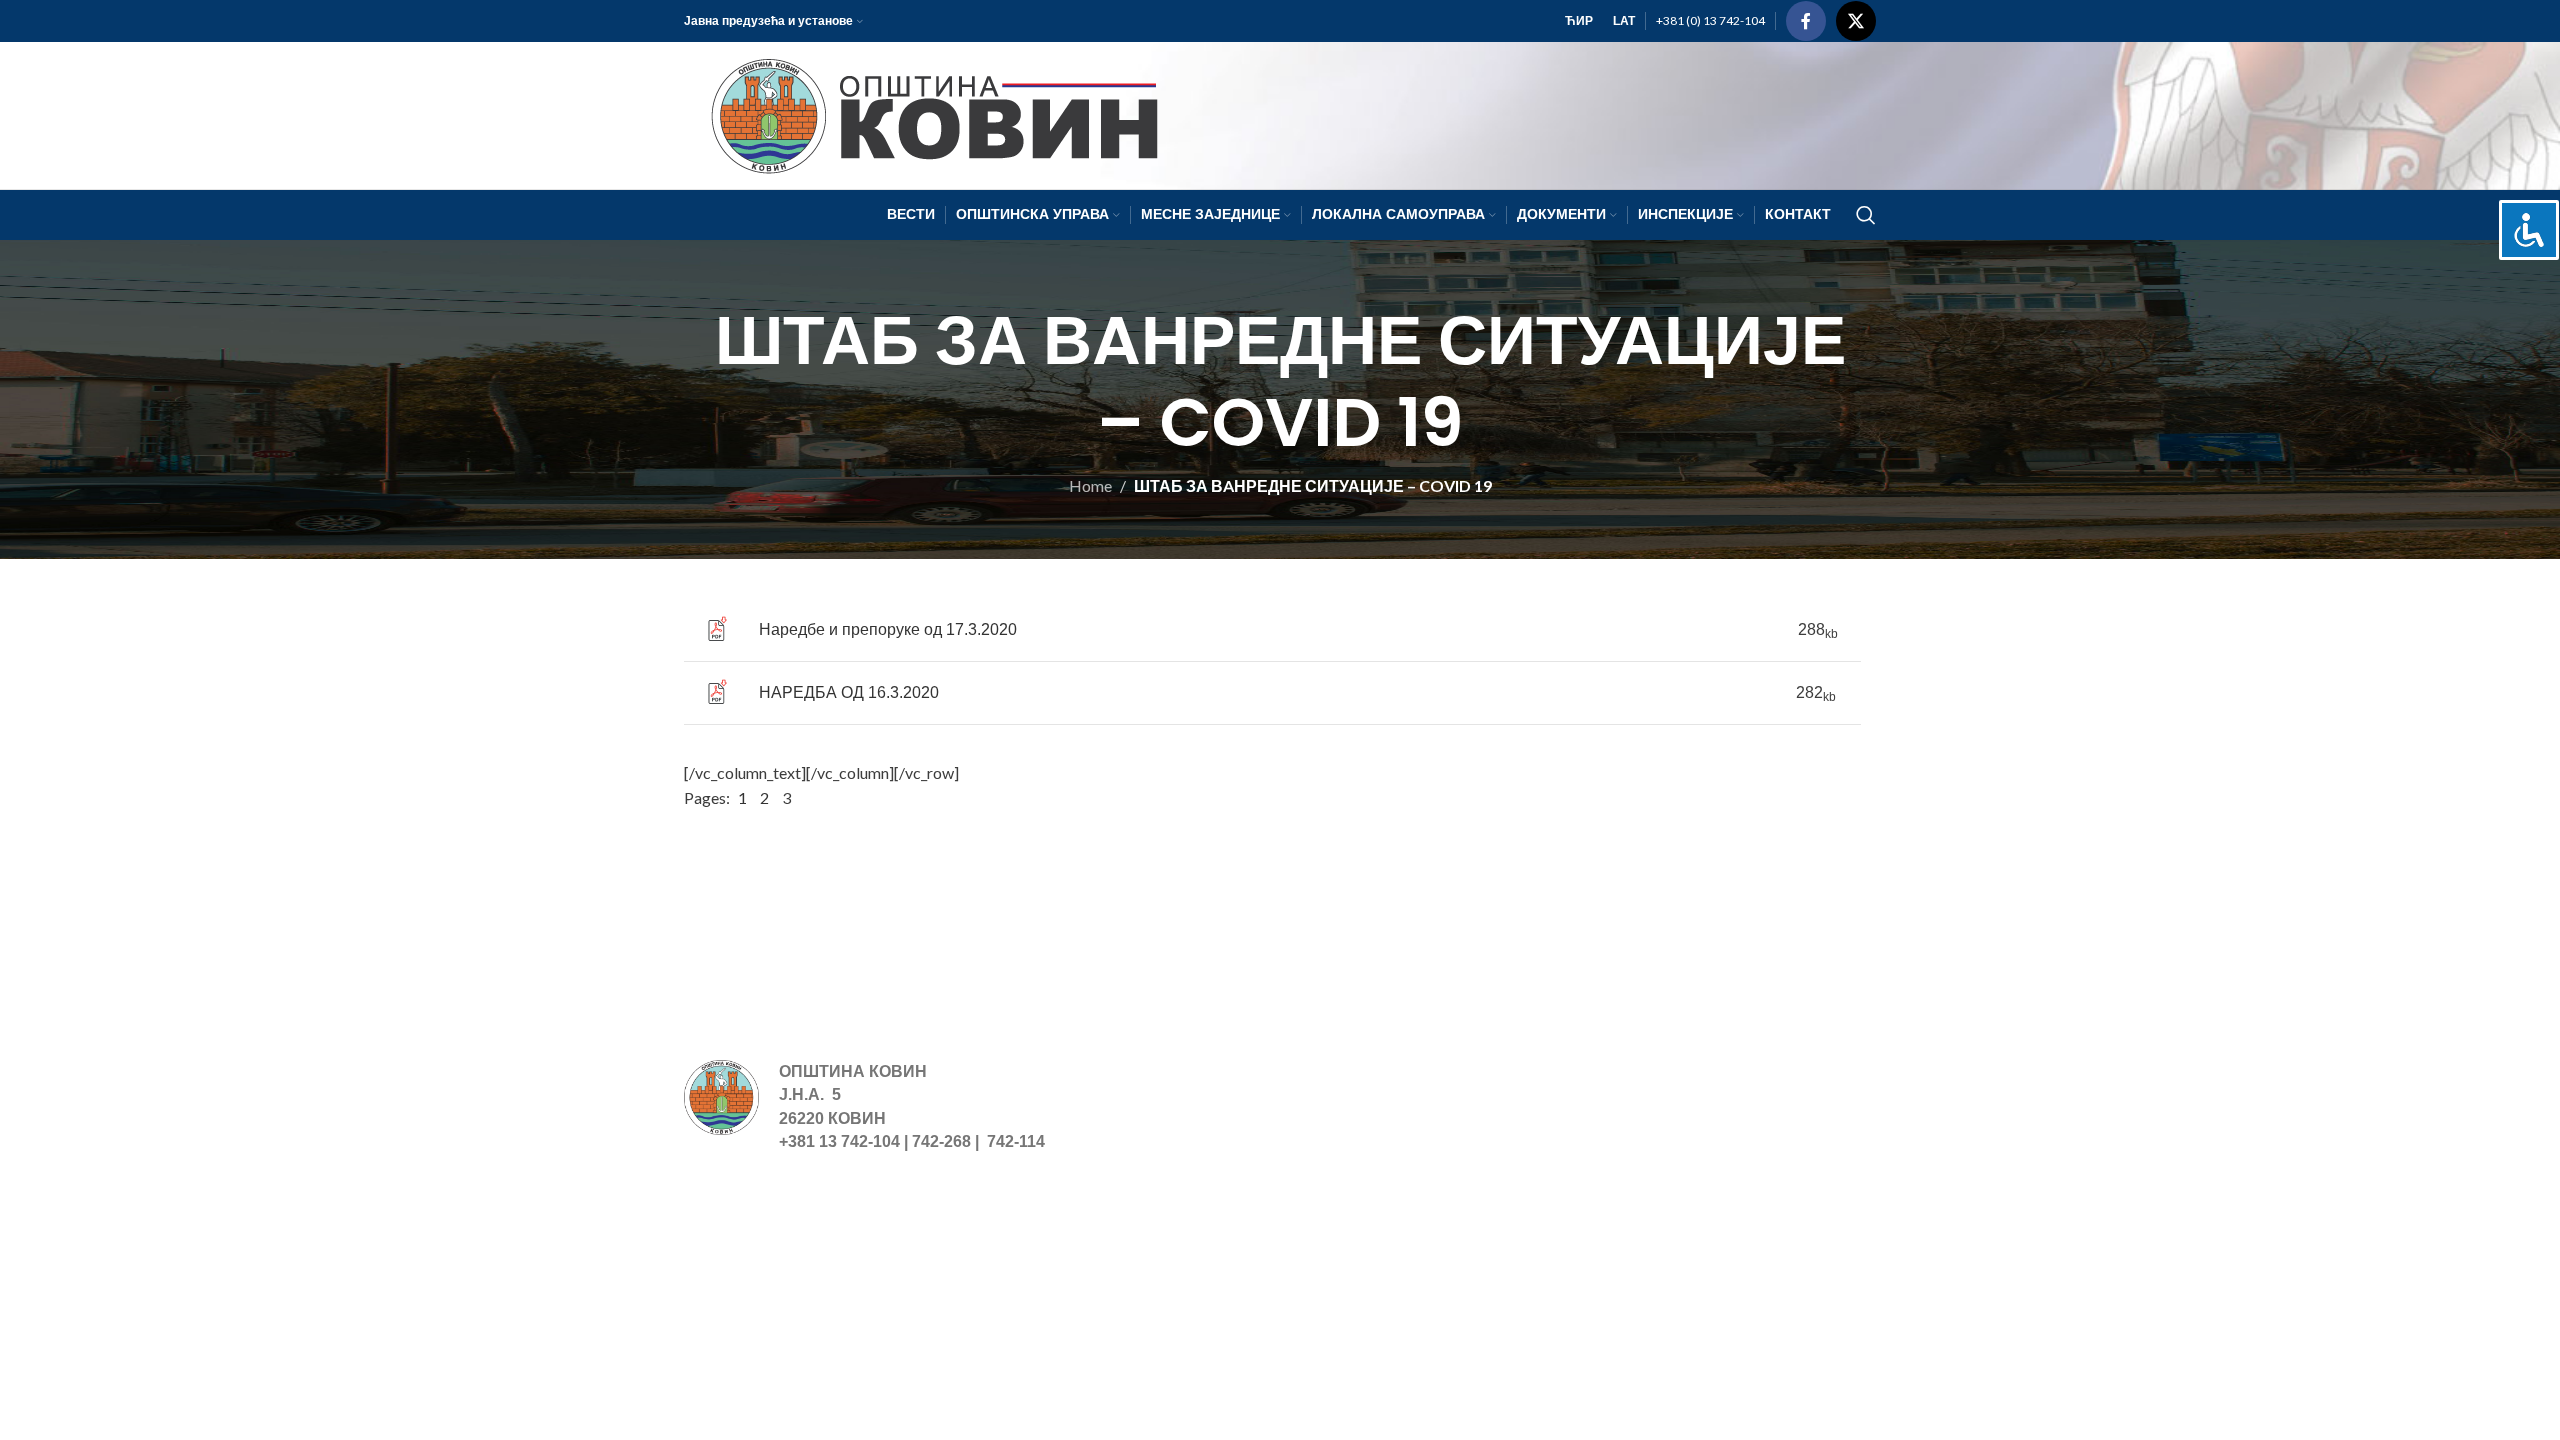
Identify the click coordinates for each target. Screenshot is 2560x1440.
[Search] (1866, 215)
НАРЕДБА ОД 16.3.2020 (849, 692)
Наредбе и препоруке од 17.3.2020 (888, 629)
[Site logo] (925, 113)
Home (1090, 485)
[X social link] (1856, 21)
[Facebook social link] (1806, 21)
